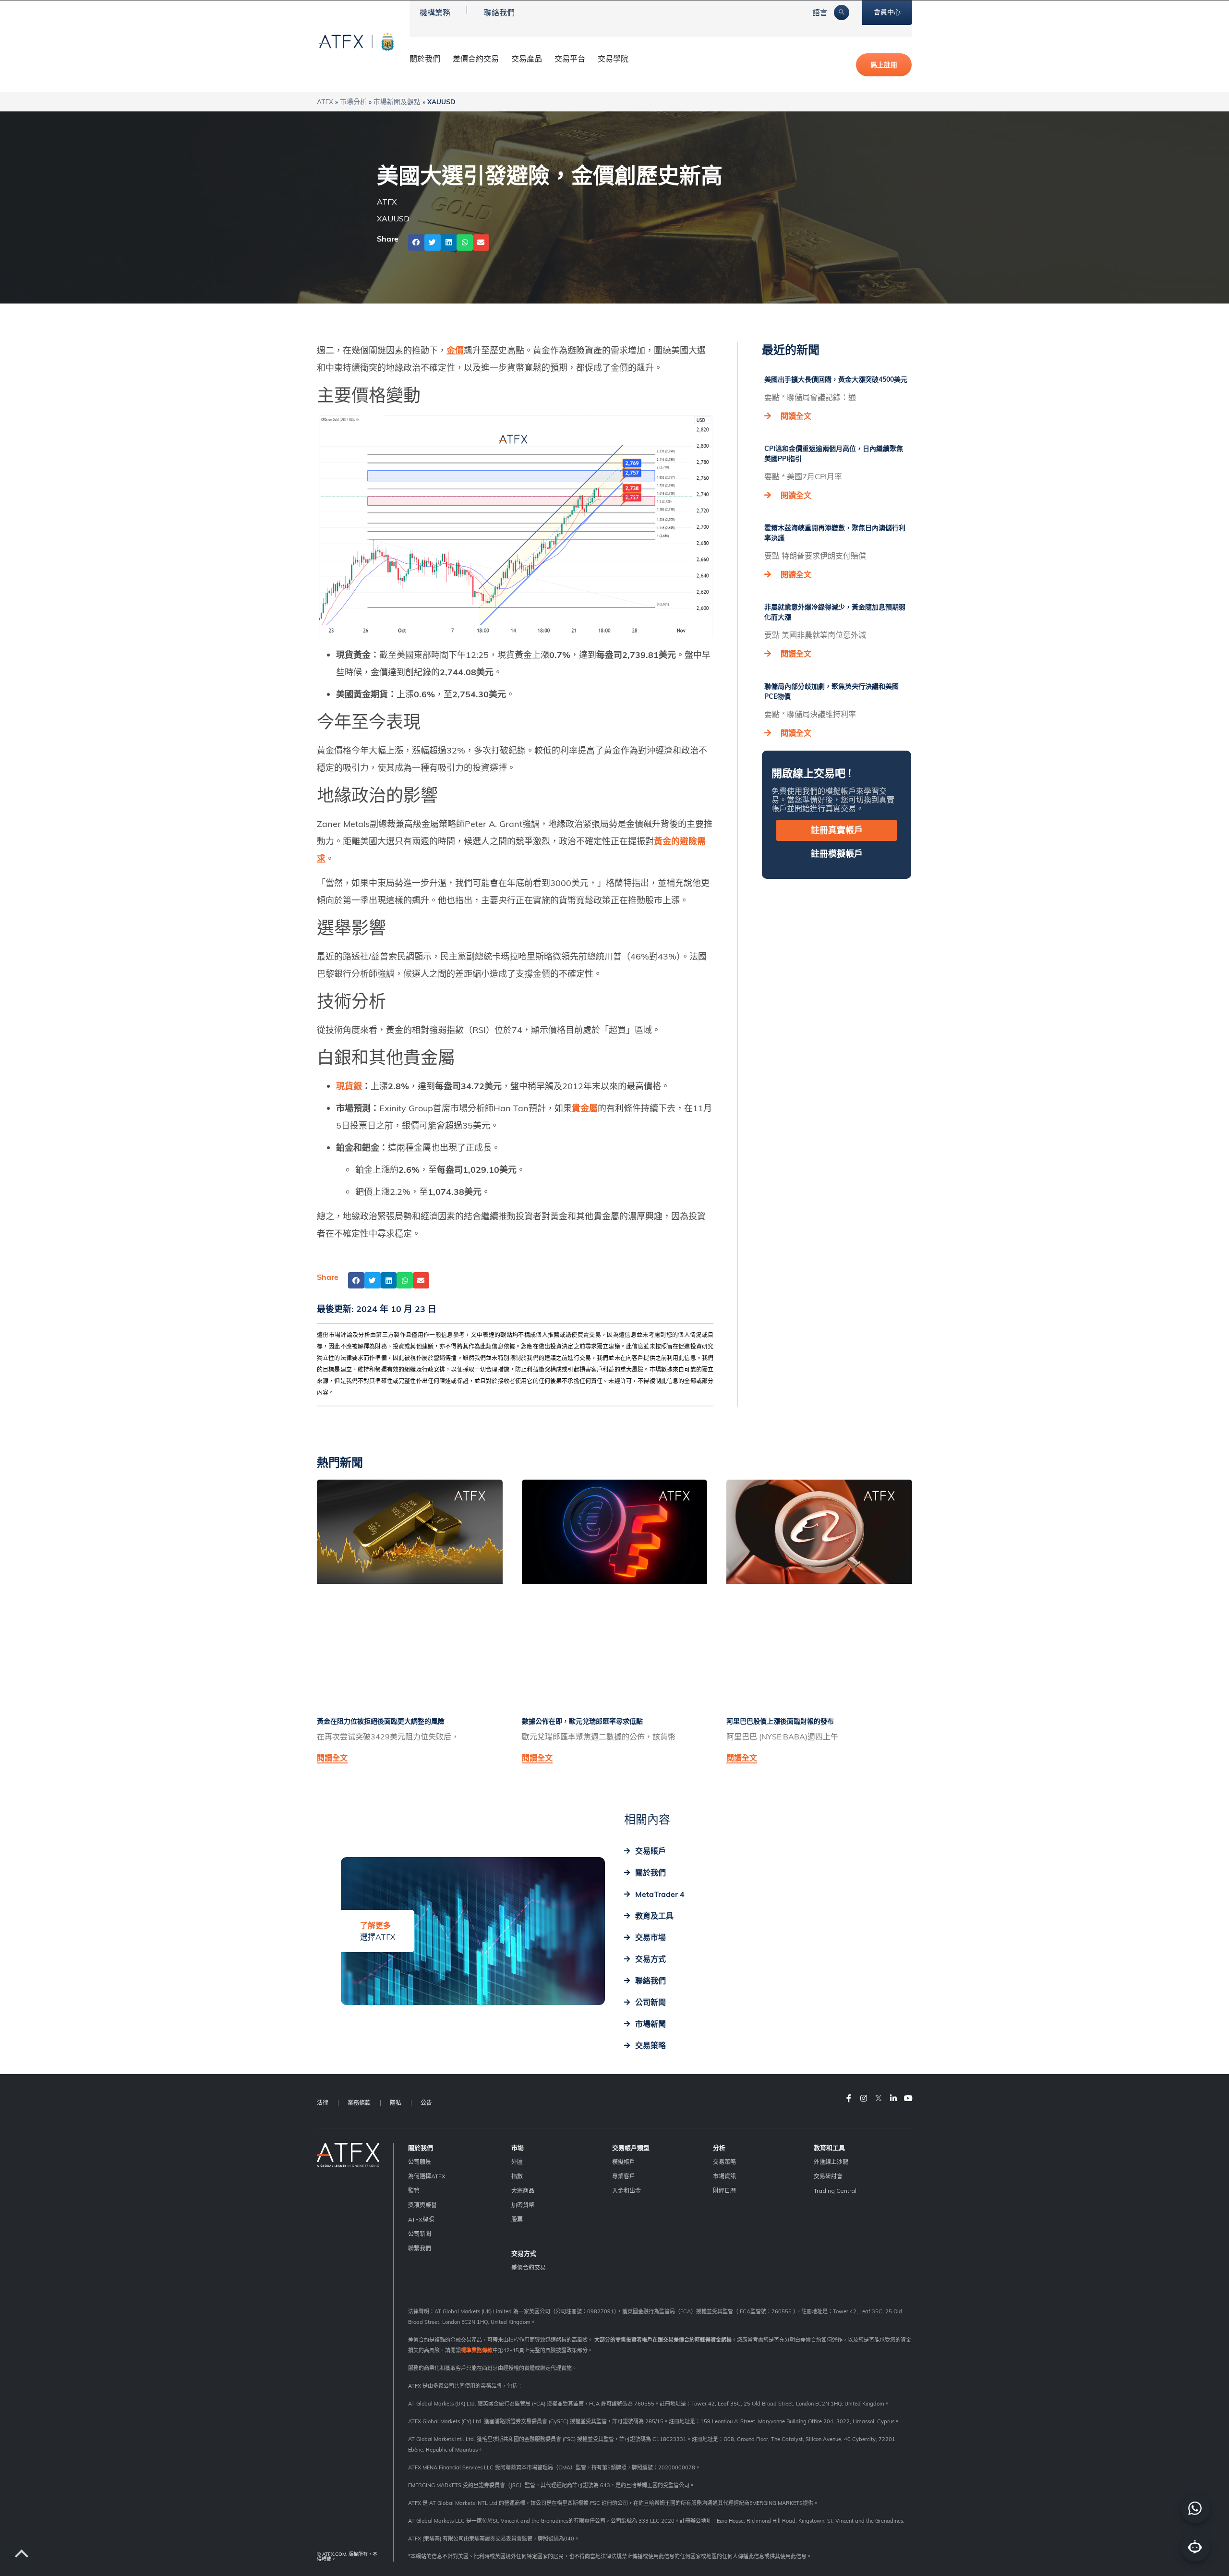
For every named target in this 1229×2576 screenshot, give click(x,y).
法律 (323, 2103)
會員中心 (887, 12)
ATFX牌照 (421, 2219)
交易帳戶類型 (631, 2148)
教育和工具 (829, 2148)
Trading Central (835, 2191)
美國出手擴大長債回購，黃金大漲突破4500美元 (836, 379)
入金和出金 (627, 2191)
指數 (517, 2176)
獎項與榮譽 (422, 2205)
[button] (416, 243)
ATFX (325, 102)
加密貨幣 (523, 2205)
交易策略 (724, 2162)
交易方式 (524, 2253)
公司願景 (420, 2162)
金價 (455, 350)
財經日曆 (724, 2191)
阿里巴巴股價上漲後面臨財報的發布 (780, 1721)
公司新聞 (420, 2234)
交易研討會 (828, 2176)
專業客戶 (624, 2176)
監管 (414, 2191)
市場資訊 (724, 2176)
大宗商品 (523, 2191)
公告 (426, 2103)
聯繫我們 (420, 2248)
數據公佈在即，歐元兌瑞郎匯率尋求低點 (582, 1721)
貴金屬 (585, 1108)
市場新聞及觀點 (397, 102)
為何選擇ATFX (427, 2176)
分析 (719, 2148)
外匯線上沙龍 (831, 2162)
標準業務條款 (477, 2350)
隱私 (396, 2103)
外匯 (517, 2162)
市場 (518, 2148)
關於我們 (421, 2148)
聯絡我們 (499, 12)
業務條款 (359, 2103)
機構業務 (435, 12)
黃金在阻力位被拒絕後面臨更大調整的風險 (381, 1721)
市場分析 (353, 102)
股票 (517, 2219)
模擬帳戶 (624, 2162)
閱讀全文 (796, 416)
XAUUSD (393, 219)
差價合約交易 (476, 59)
